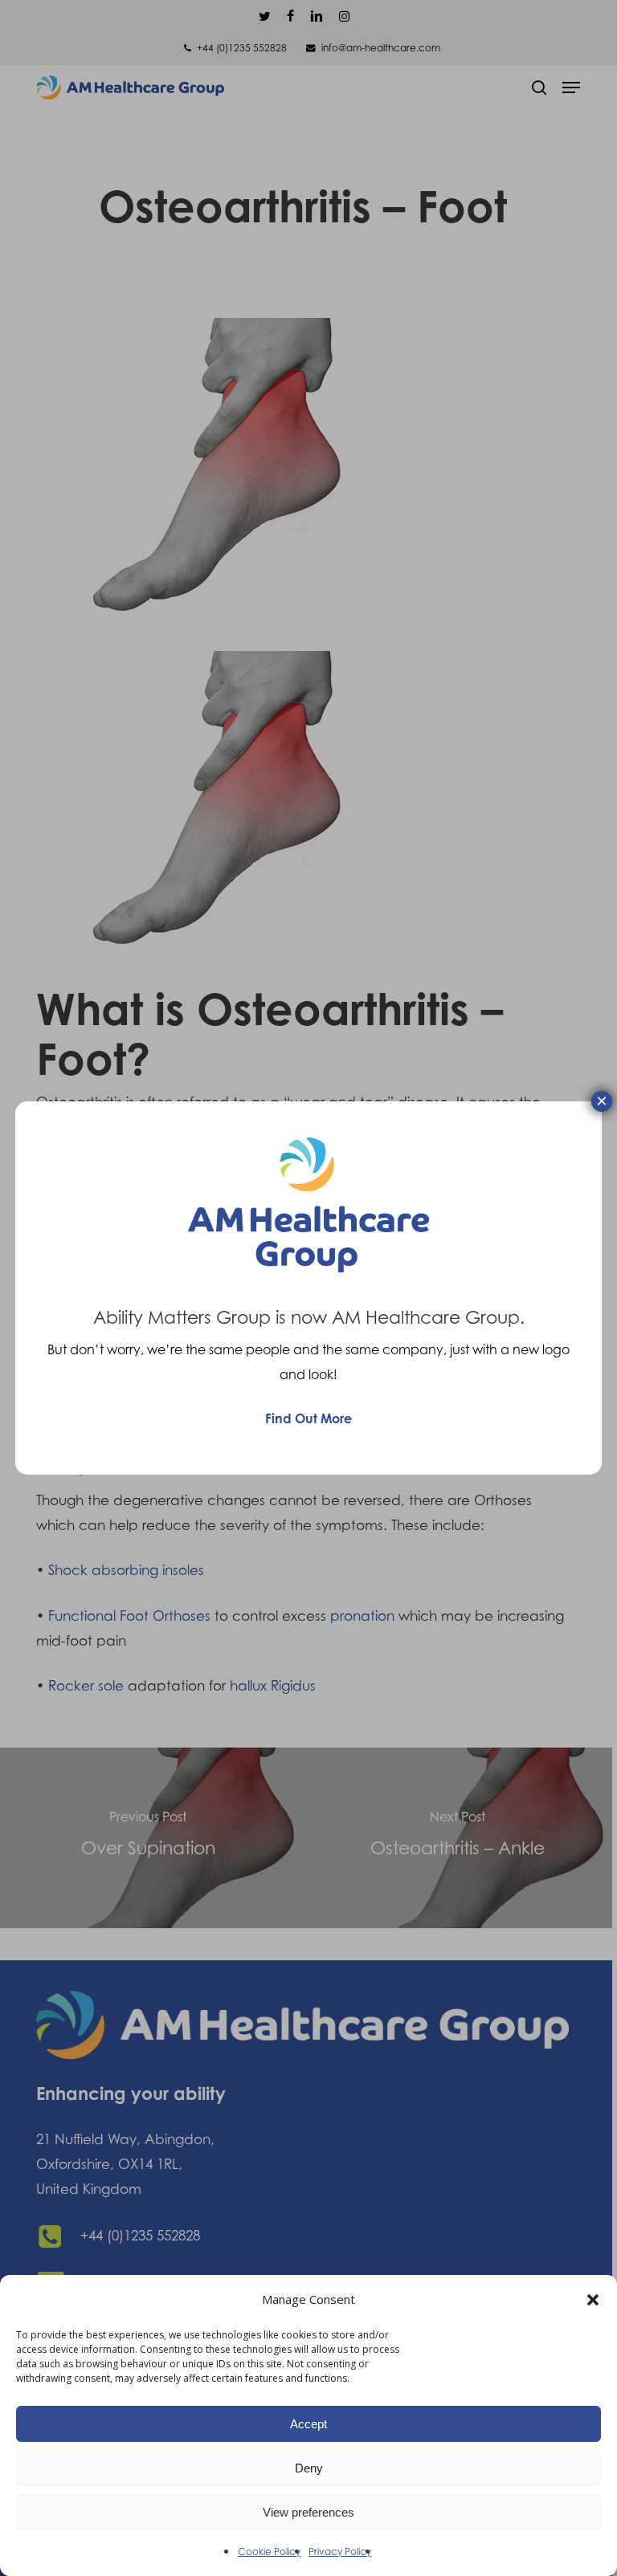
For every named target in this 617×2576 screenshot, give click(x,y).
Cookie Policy (269, 2552)
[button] (593, 2300)
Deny (309, 2468)
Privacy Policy (340, 2552)
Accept (308, 2424)
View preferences (308, 2512)
